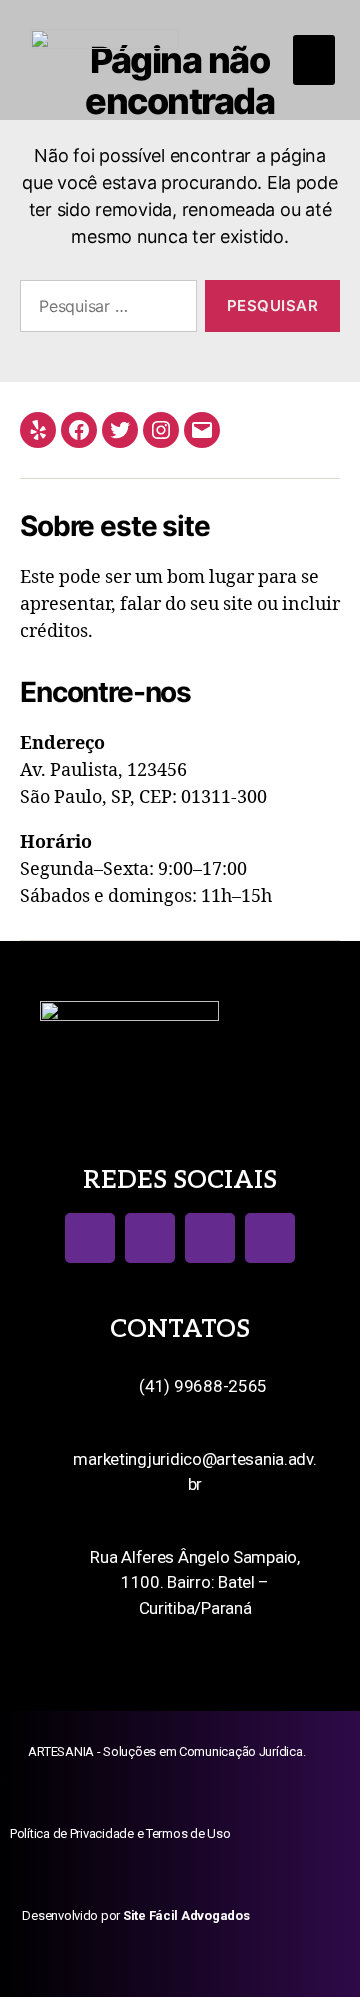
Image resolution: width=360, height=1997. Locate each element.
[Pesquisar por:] (104, 310)
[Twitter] (120, 430)
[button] (314, 60)
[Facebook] (79, 430)
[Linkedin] (270, 1238)
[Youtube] (210, 1238)
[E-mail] (202, 430)
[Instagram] (161, 430)
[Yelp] (38, 430)
